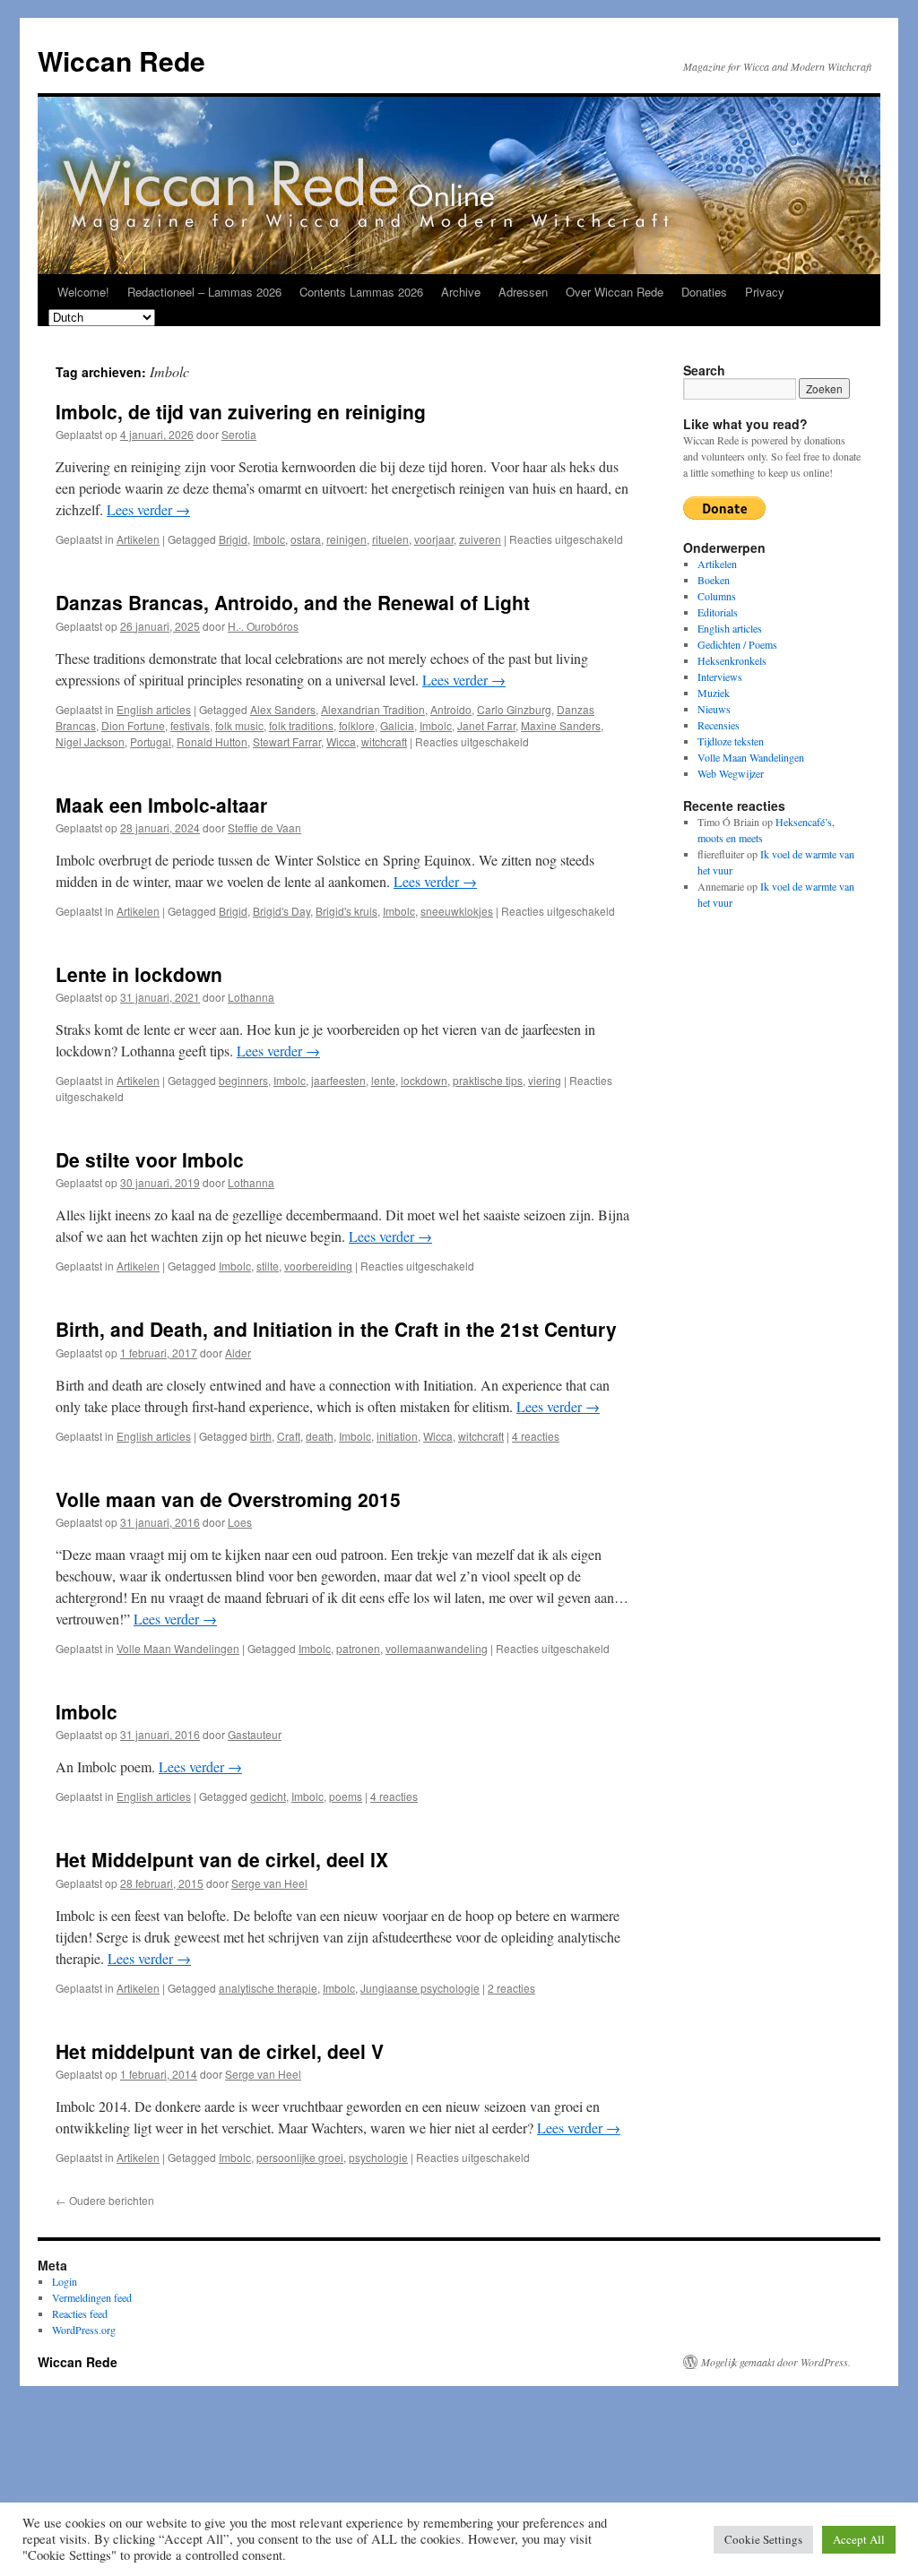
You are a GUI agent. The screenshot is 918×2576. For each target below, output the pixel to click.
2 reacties (511, 1988)
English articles (154, 709)
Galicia (397, 725)
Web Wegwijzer (731, 773)
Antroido (451, 709)
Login (65, 2281)
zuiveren (480, 539)
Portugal (151, 741)
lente (383, 1080)
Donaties (704, 292)
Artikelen (138, 539)
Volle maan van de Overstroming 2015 (228, 1499)
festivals (190, 725)
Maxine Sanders (561, 725)
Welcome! (83, 292)
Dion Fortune (133, 725)
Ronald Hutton (212, 741)
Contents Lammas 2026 (361, 292)
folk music (239, 725)
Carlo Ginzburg (514, 709)
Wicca (341, 741)
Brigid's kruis (346, 911)
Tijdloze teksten (731, 741)
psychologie (378, 2157)
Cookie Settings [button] (763, 2539)
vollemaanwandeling (437, 1648)
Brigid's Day (281, 911)
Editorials (718, 612)
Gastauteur (255, 1734)
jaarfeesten (338, 1080)
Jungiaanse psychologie (420, 1988)
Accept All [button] (859, 2539)
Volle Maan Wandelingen (178, 1648)
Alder (238, 1353)
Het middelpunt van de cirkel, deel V (220, 2051)
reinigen (346, 539)
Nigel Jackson (90, 741)
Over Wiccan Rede (615, 292)
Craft (289, 1436)
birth (261, 1436)
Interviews (720, 676)
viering (545, 1080)
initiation (397, 1436)
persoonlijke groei (300, 2157)
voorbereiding (318, 1266)
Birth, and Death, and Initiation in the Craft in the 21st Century (336, 1329)
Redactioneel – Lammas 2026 (204, 292)
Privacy (765, 292)
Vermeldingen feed (92, 2297)
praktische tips (488, 1080)
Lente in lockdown (139, 974)
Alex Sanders (283, 709)
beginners (243, 1080)
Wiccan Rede (121, 60)
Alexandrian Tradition (373, 709)
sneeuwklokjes (457, 911)
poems (346, 1796)
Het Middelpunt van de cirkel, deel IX (222, 1859)
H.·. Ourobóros (263, 626)
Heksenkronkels (732, 660)
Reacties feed (80, 2313)
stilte (268, 1266)
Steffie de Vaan (264, 827)
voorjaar (434, 539)
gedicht (268, 1796)
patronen (358, 1648)
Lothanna (251, 997)
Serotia (239, 434)
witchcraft (384, 741)
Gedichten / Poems (737, 644)
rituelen (390, 539)
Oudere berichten (105, 2200)
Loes (240, 1522)
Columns (717, 596)
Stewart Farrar (287, 741)
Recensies (719, 725)
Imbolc (269, 539)
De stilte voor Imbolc (150, 1159)
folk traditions (301, 725)
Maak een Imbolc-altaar (161, 805)
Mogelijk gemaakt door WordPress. (776, 2362)
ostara (306, 539)
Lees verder (148, 509)
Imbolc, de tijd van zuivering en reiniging (241, 411)
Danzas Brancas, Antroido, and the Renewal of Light (293, 602)
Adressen (523, 292)
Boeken (714, 580)
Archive (461, 292)
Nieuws (714, 709)
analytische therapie (268, 1988)
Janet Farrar (486, 725)
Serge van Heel (269, 1883)
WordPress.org (84, 2330)
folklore (357, 725)
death (320, 1436)
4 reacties (536, 1436)
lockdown (424, 1080)
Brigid (233, 539)
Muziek (714, 693)
